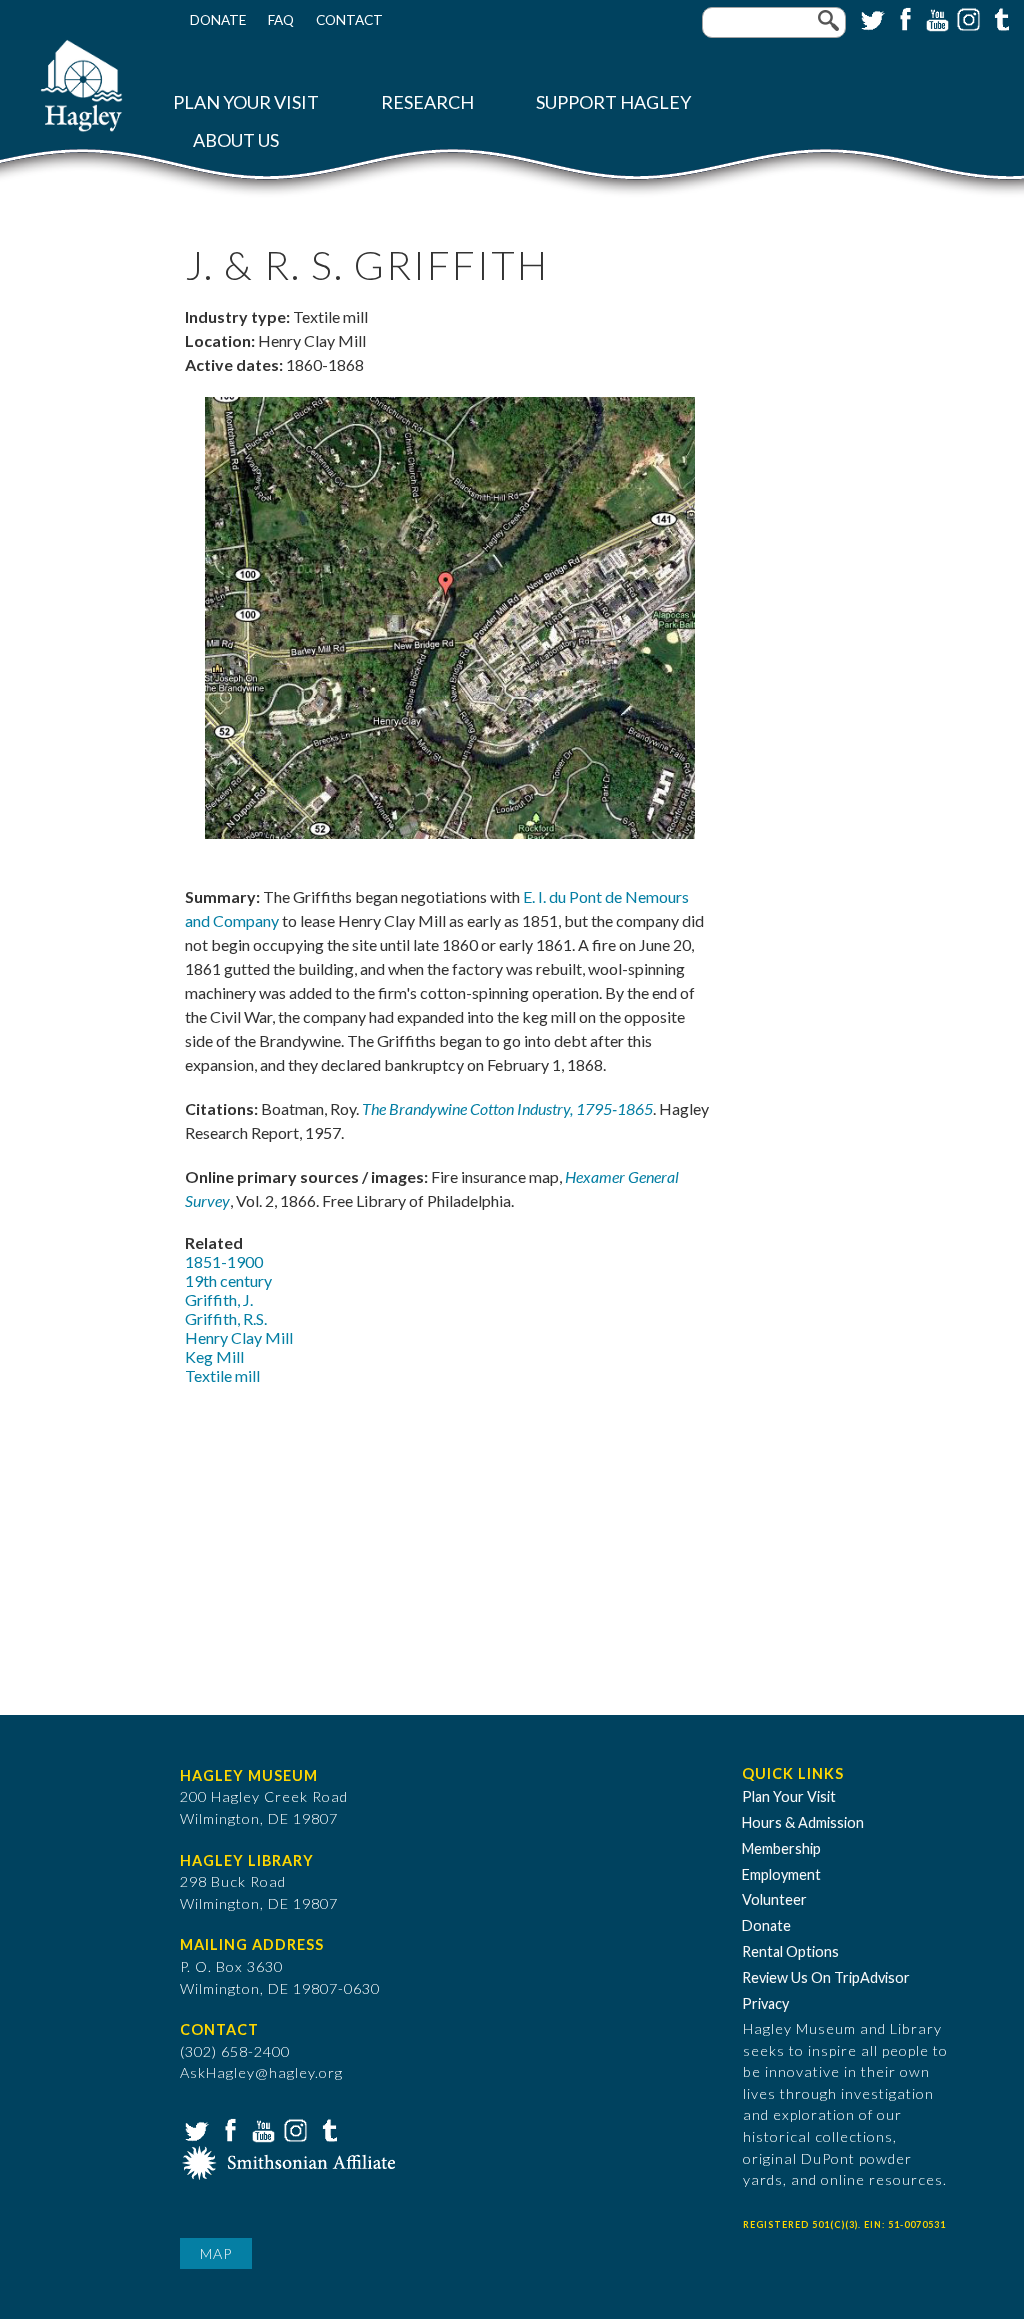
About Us (236, 140)
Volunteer (774, 1899)
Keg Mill (214, 1356)
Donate (218, 20)
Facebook (903, 18)
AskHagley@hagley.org (261, 2072)
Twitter (871, 18)
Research (427, 102)
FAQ (281, 20)
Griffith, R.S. (226, 1318)
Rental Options (790, 1951)
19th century (228, 1280)
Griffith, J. (219, 1299)
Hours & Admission (803, 1822)
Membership (781, 1848)
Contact (349, 20)
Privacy (765, 2003)
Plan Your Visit (246, 102)
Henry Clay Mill (239, 1337)
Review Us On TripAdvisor (826, 1977)
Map (216, 2253)
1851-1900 (224, 1261)
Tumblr (999, 18)
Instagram (967, 18)
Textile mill (222, 1375)
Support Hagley (613, 102)
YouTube (935, 18)
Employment (781, 1874)
